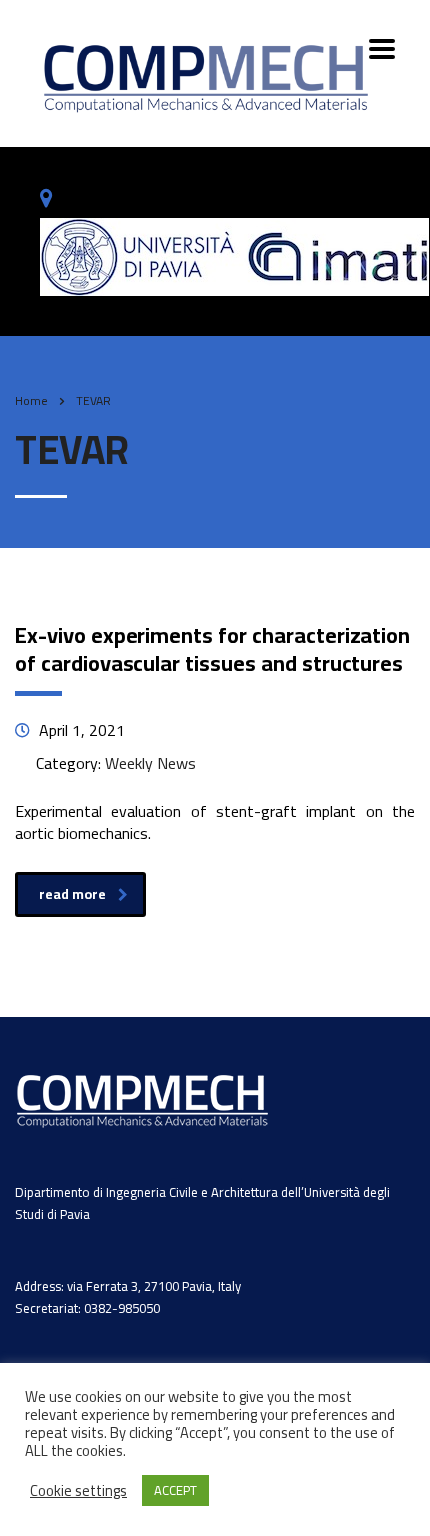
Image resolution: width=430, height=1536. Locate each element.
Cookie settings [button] (78, 1491)
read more (72, 894)
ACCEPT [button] (175, 1490)
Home (31, 400)
